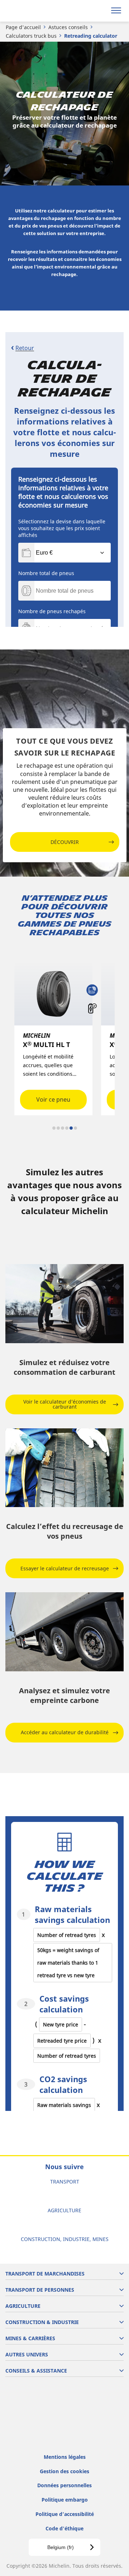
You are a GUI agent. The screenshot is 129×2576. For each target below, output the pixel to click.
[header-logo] (34, 11)
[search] (99, 11)
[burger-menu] (116, 11)
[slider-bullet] (54, 1128)
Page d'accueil (23, 27)
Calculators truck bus (31, 36)
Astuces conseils (68, 27)
